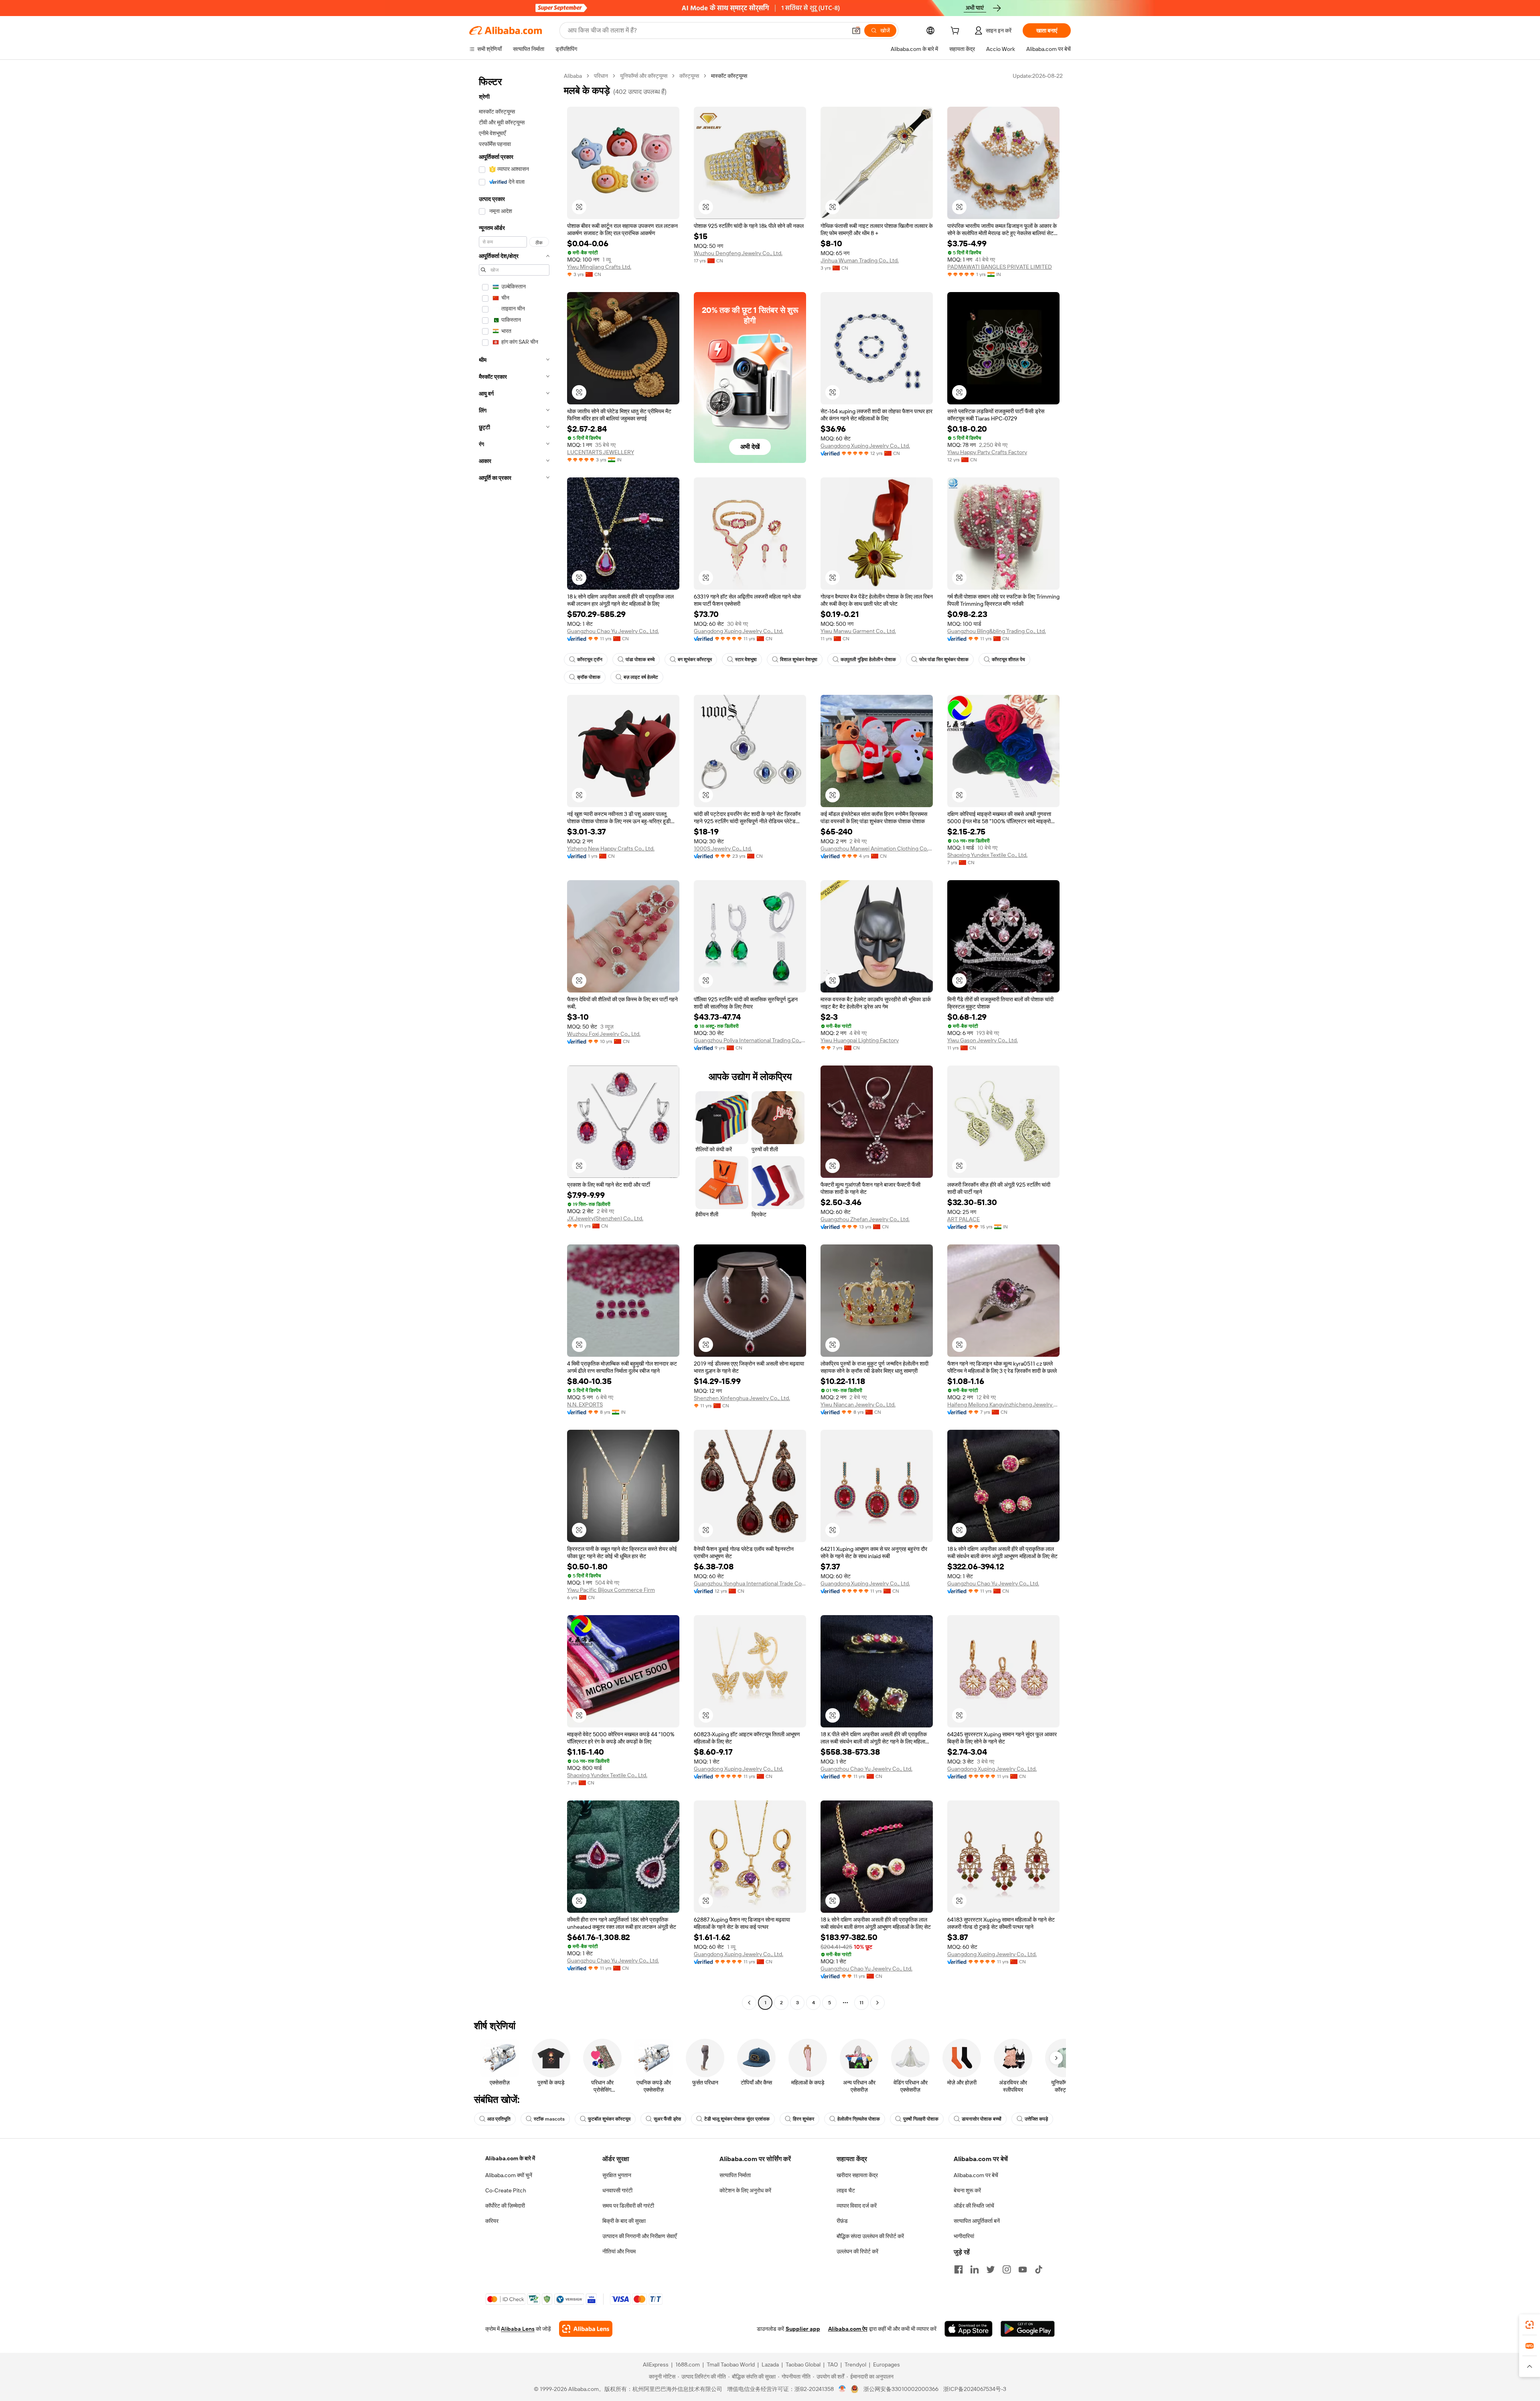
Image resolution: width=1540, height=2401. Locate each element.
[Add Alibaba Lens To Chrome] (586, 2329)
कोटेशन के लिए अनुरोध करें (745, 2190)
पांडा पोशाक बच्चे (640, 660)
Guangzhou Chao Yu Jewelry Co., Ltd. (613, 631)
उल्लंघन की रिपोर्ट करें (857, 2251)
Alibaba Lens (518, 2329)
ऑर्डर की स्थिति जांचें (974, 2206)
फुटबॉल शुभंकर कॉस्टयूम (609, 2119)
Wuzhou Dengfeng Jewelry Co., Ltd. (738, 253)
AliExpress (656, 2364)
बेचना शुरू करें (967, 2190)
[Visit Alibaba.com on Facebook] (958, 2269)
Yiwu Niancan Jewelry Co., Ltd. (858, 1404)
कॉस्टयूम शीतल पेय (1008, 660)
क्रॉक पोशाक (589, 677)
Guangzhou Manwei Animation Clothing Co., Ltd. (877, 848)
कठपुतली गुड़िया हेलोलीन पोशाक (868, 660)
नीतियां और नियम (619, 2251)
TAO (833, 2364)
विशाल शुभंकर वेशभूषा (799, 660)
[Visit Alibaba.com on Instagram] (1007, 2269)
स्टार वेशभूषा (746, 660)
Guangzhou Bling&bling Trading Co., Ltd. (997, 631)
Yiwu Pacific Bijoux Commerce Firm (611, 1590)
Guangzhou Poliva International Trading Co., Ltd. (750, 1040)
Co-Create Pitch (506, 2190)
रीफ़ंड (842, 2221)
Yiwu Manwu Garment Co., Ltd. (858, 631)
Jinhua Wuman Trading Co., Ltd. (860, 260)
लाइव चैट (846, 2190)
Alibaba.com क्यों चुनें (509, 2175)
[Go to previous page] (749, 2003)
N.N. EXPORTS (585, 1404)
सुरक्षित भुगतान (617, 2175)
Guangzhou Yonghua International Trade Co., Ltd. (750, 1583)
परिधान (601, 76)
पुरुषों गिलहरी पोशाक (921, 2119)
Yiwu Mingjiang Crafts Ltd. (599, 267)
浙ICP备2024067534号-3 (975, 2389)
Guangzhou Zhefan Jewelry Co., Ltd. (865, 1219)
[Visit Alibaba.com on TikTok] (1039, 2269)
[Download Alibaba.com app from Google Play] (1028, 2329)
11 (861, 2003)
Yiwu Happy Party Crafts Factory (987, 452)
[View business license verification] (842, 2389)
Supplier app (803, 2329)
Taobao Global (803, 2364)
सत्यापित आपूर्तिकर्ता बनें (977, 2221)
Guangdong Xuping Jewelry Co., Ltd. (865, 446)
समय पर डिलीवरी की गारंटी (628, 2206)
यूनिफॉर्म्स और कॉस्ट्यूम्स (644, 76)
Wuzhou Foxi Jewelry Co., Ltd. (604, 1034)
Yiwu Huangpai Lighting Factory (860, 1040)
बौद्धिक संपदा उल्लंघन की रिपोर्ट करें (870, 2236)
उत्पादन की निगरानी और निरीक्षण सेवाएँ (639, 2236)
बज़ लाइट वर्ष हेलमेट (641, 677)
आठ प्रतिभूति (499, 2119)
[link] (1530, 2325)
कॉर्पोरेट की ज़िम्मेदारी (505, 2206)
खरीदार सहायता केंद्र (857, 2175)
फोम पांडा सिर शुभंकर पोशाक (944, 660)
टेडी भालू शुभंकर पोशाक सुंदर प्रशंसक (737, 2119)
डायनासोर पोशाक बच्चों (982, 2119)
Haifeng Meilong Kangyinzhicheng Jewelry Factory (1003, 1404)
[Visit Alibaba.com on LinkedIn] (975, 2269)
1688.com (688, 2364)
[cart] (956, 32)
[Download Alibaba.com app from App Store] (969, 2329)
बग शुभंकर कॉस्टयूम (695, 660)
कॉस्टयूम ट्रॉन (590, 660)
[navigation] (514, 1040)
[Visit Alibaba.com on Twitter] (991, 2269)
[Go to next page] (877, 2003)
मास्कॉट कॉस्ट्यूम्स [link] (729, 76)
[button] (856, 30)
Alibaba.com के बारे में (510, 2158)
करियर (492, 2221)
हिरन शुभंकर (803, 2119)
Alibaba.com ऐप (848, 2329)
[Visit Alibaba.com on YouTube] (1023, 2269)
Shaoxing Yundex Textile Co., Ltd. (987, 855)
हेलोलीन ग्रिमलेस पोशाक (859, 2119)
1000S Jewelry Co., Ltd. (723, 848)
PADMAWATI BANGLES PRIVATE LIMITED (1000, 267)
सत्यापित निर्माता (735, 2175)
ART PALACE (964, 1219)
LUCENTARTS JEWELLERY (601, 452)
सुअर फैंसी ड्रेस (667, 2119)
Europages (887, 2364)
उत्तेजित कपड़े (1036, 2119)
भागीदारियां (964, 2236)
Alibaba (573, 76)
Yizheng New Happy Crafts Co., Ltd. (611, 848)
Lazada (770, 2364)
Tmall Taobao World (731, 2364)
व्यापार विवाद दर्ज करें (857, 2206)
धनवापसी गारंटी (617, 2190)
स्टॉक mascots (549, 2119)
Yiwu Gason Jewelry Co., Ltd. (983, 1040)
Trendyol (855, 2364)
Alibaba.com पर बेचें (976, 2175)
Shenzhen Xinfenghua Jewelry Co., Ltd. (742, 1398)
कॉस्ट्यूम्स (689, 76)
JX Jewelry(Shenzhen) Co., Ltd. (605, 1218)
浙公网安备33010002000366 (901, 2389)
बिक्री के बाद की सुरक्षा (624, 2221)
